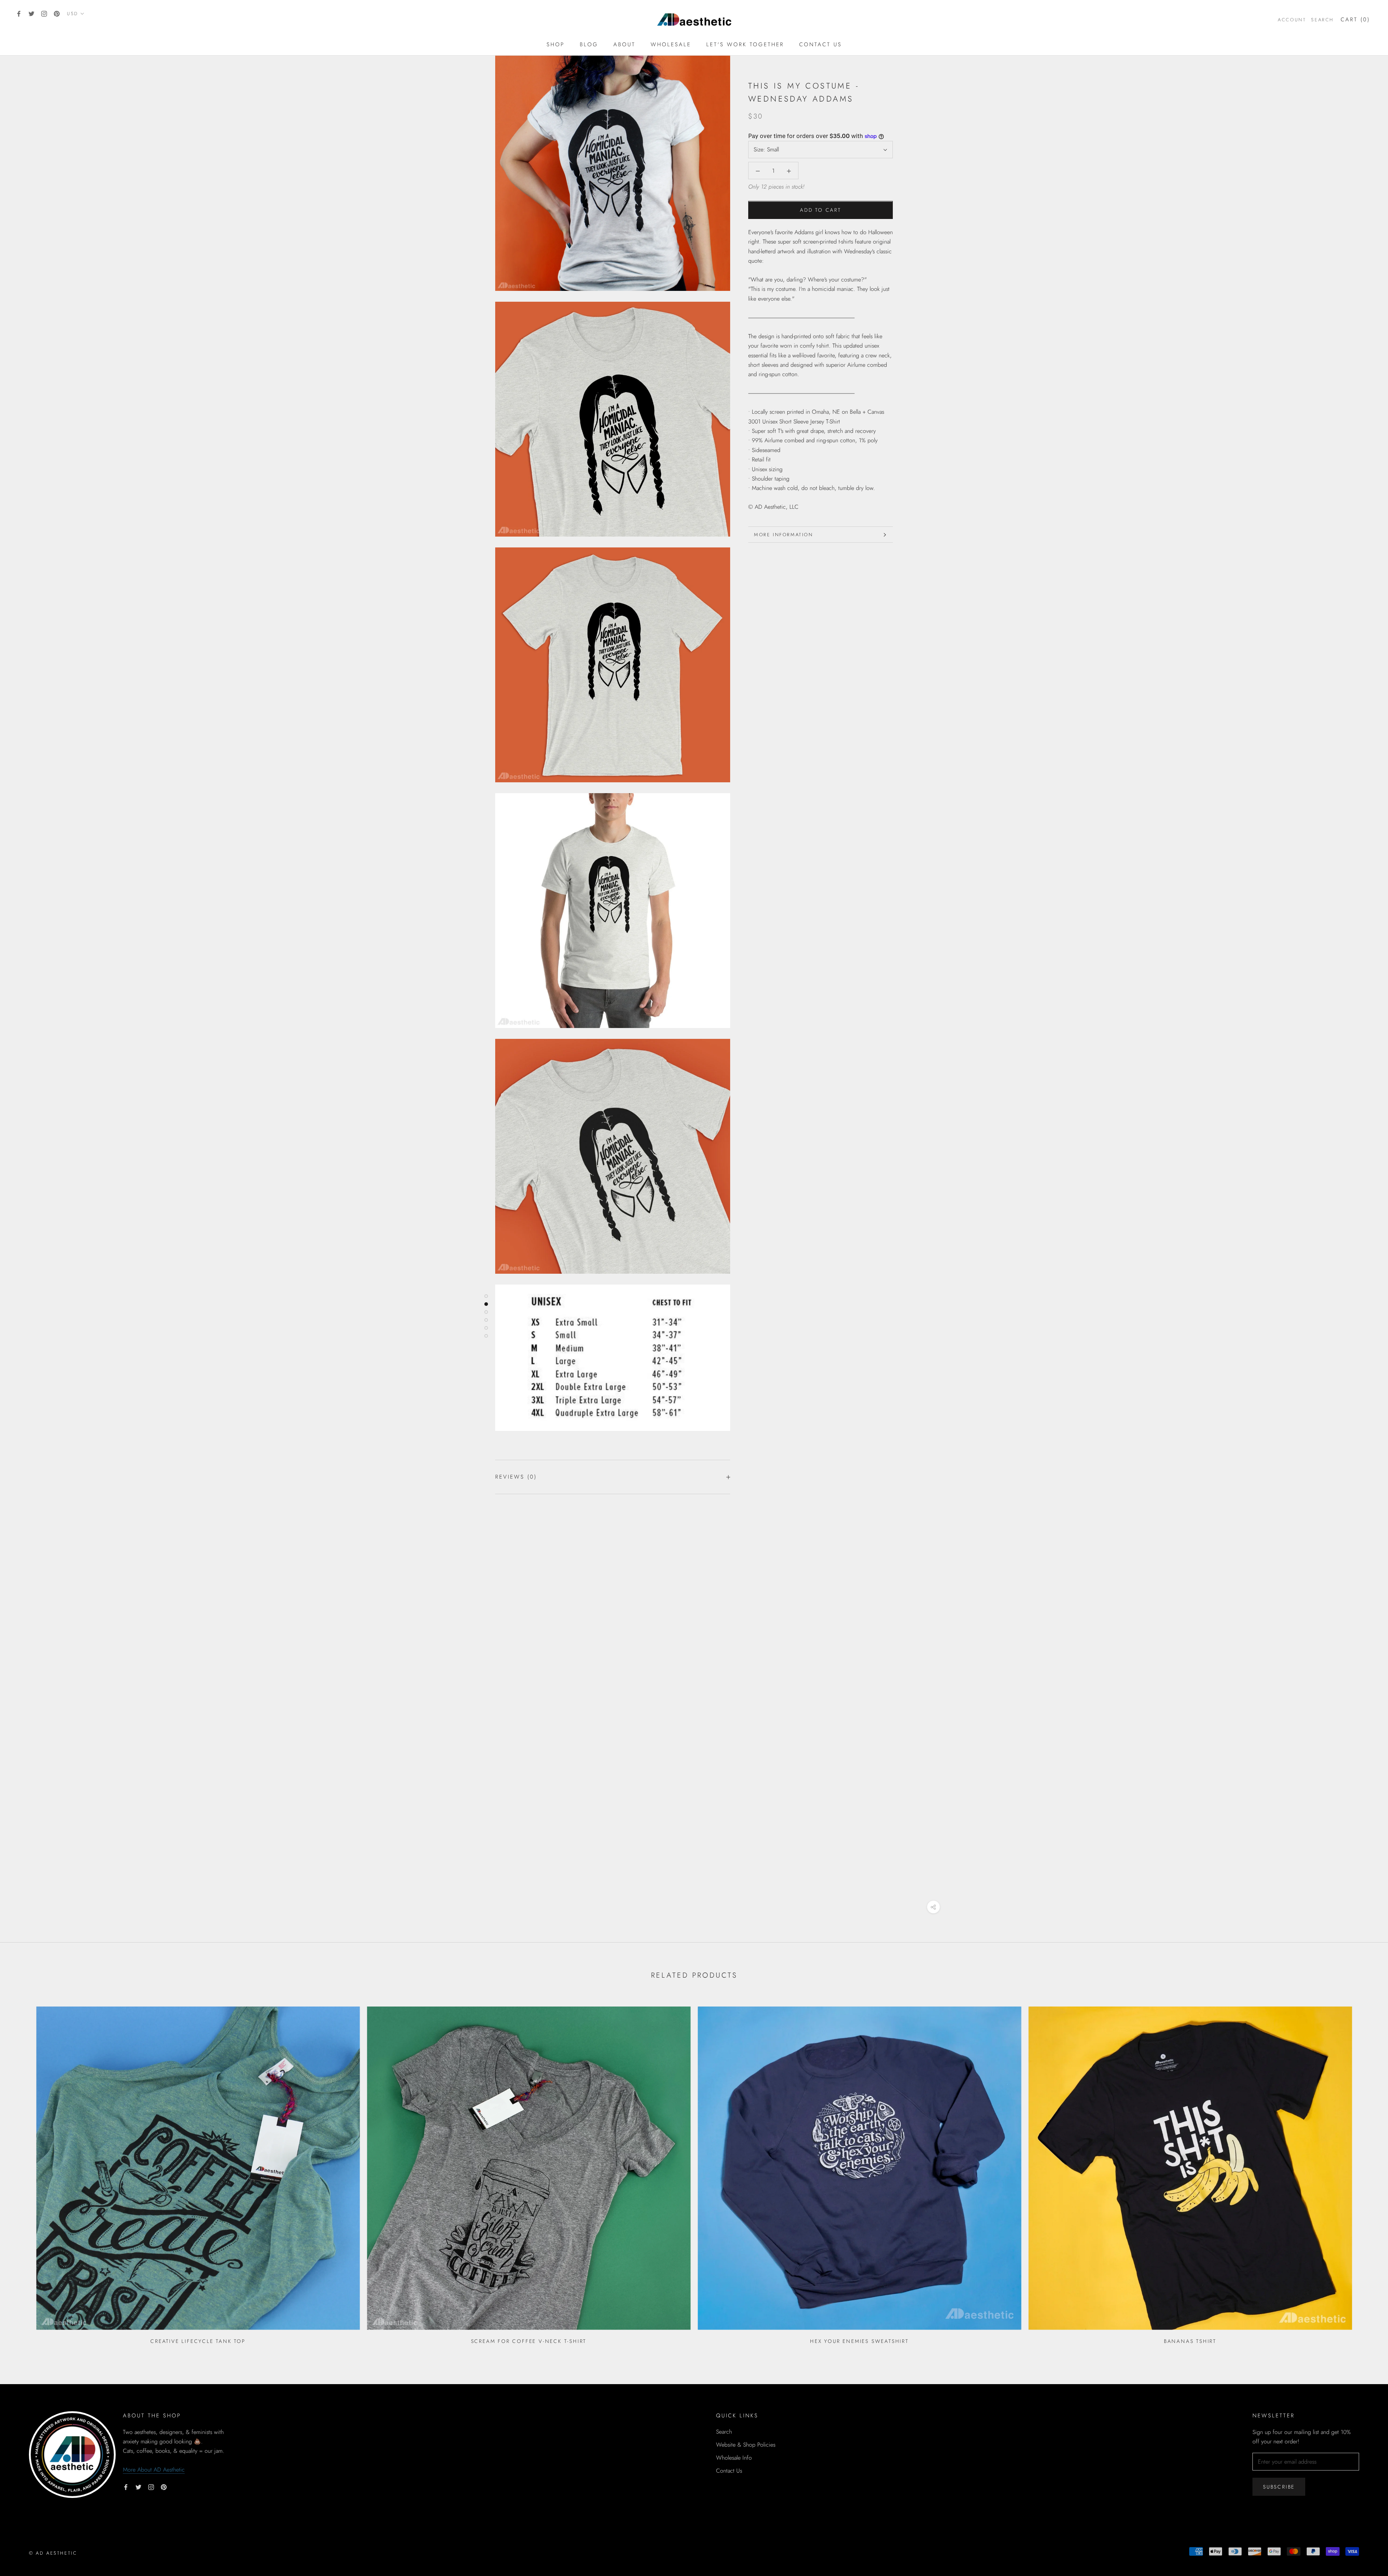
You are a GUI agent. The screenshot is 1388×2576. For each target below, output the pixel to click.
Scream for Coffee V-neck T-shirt (529, 2341)
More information (784, 535)
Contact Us (821, 44)
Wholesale (671, 44)
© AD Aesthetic (53, 2553)
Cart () (1355, 20)
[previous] (23, 2173)
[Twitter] (31, 13)
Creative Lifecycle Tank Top (198, 2341)
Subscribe (1279, 2487)
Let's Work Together (745, 44)
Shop (556, 44)
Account (1292, 20)
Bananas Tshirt (1190, 2341)
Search (1322, 20)
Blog (589, 44)
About (624, 44)
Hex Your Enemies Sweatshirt (859, 2341)
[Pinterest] (57, 13)
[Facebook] (19, 13)
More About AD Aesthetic (154, 2470)
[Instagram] (44, 13)
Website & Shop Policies (746, 2445)
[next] (1365, 2173)
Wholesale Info (734, 2458)
